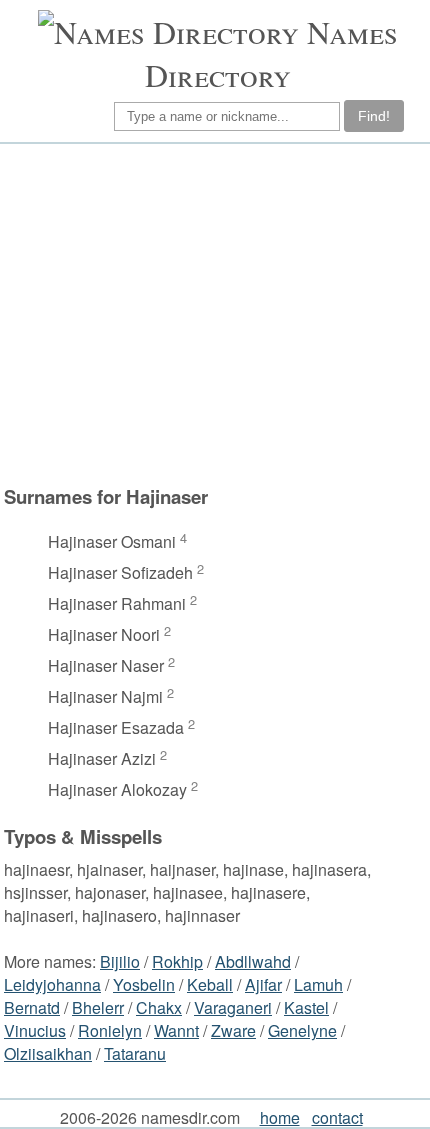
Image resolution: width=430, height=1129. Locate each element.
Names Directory (271, 53)
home (280, 1117)
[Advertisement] (212, 314)
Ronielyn (110, 1030)
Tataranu (135, 1053)
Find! (374, 116)
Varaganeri (233, 1007)
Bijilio (120, 961)
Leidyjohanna (52, 984)
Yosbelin (144, 984)
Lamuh (318, 984)
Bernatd (32, 1007)
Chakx (159, 1007)
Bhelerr (98, 1007)
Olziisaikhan (48, 1053)
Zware (233, 1030)
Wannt (176, 1030)
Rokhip (177, 961)
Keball (210, 984)
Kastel (306, 1007)
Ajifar (263, 984)
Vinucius (35, 1030)
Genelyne (302, 1030)
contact (337, 1117)
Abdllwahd (253, 961)
